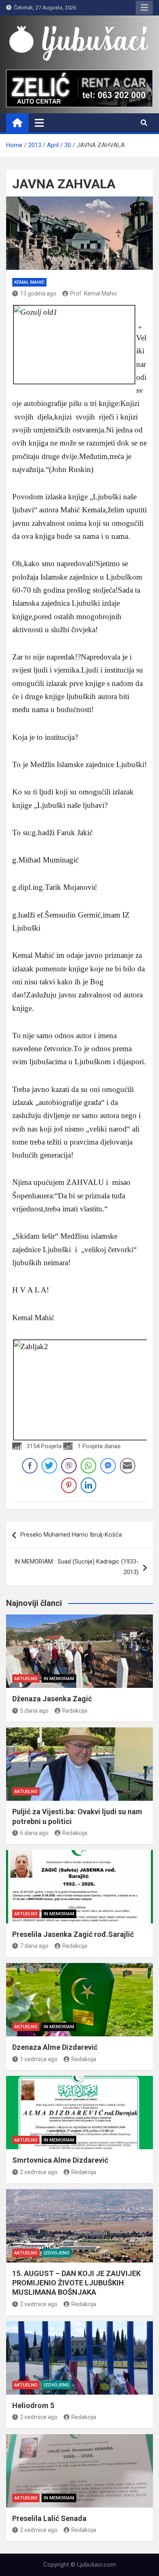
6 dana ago (34, 1833)
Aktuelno (26, 1679)
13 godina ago (38, 293)
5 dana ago (34, 1711)
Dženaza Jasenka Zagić (52, 1699)
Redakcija (75, 1711)
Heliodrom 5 (33, 2405)
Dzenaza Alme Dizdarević (55, 2047)
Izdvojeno (56, 2253)
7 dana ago (34, 1946)
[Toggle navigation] (39, 123)
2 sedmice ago (39, 2172)
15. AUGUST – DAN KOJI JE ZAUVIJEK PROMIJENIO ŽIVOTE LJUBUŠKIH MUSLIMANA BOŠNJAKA (76, 2283)
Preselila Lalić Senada (49, 2518)
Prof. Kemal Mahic (94, 293)
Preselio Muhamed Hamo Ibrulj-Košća (71, 1535)
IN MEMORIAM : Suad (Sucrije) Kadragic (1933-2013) (76, 1567)
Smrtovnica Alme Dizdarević (60, 2160)
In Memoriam (59, 1679)
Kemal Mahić (29, 282)
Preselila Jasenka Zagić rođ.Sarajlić (73, 1934)
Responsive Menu (144, 8)
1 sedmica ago (39, 2059)
